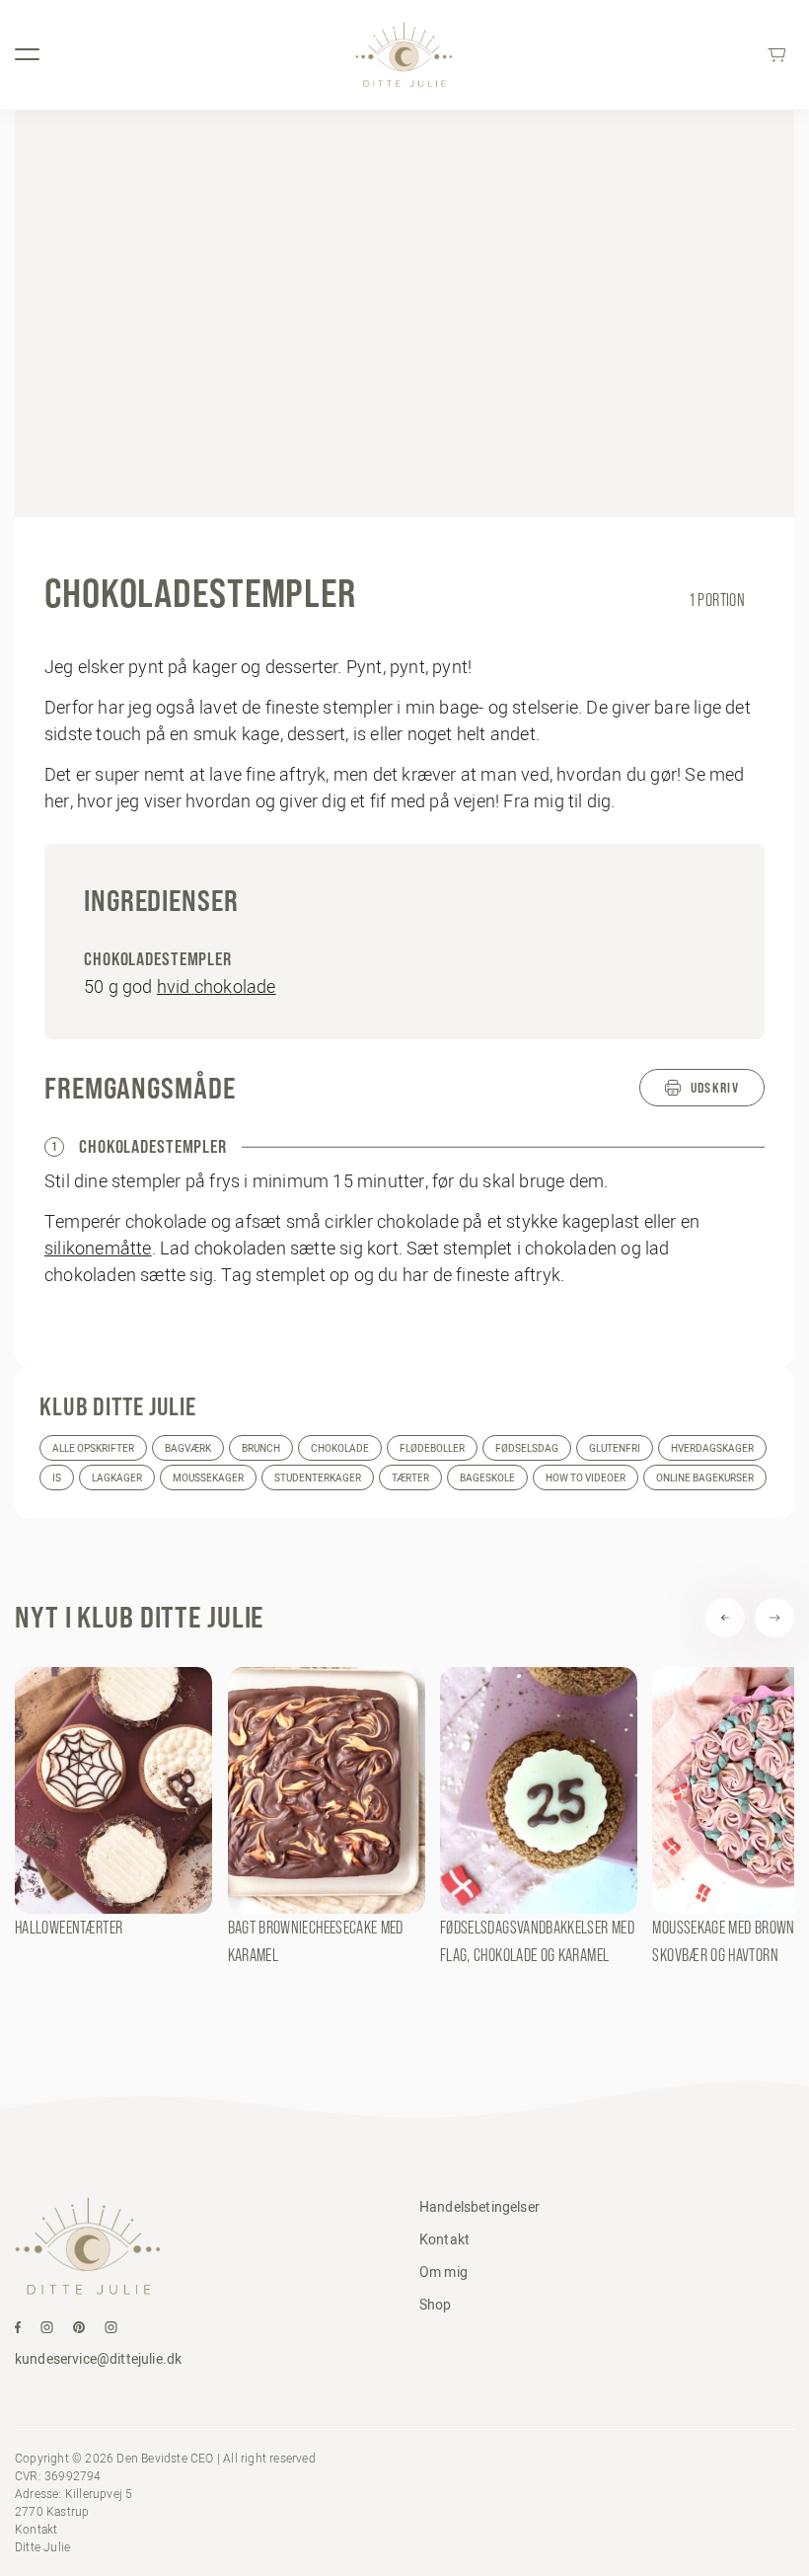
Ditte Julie (42, 2547)
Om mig (443, 2272)
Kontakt (444, 2239)
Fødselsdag (527, 1448)
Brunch (261, 1448)
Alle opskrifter (93, 1448)
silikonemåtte (98, 1248)
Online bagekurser (705, 1478)
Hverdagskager (712, 1448)
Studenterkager (318, 1478)
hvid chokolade (217, 986)
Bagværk (188, 1448)
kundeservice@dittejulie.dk (98, 2359)
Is (57, 1478)
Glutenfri (615, 1448)
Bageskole (487, 1478)
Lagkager (117, 1478)
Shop (436, 2305)
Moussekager (208, 1478)
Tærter (410, 1478)
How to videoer (586, 1478)
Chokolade (340, 1448)
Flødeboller (432, 1448)
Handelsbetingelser (479, 2207)
